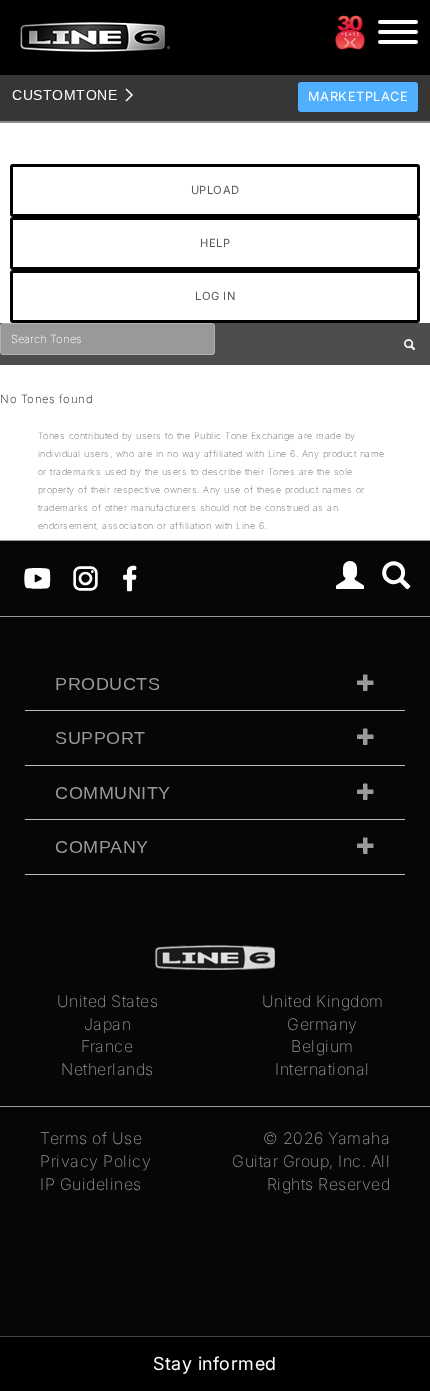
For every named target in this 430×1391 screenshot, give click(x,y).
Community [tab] (113, 793)
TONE (64, 95)
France (107, 1046)
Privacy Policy (95, 1161)
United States (108, 1001)
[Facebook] (129, 577)
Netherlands (107, 1069)
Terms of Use (91, 1138)
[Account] (350, 578)
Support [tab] (100, 738)
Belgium (322, 1046)
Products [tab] (107, 684)
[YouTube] (37, 577)
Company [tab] (102, 847)
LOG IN (215, 296)
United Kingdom (323, 1001)
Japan (108, 1024)
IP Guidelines (91, 1184)
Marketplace (358, 96)
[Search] (396, 578)
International (322, 1069)
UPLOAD (215, 190)
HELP (215, 243)
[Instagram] (85, 577)
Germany (322, 1024)
